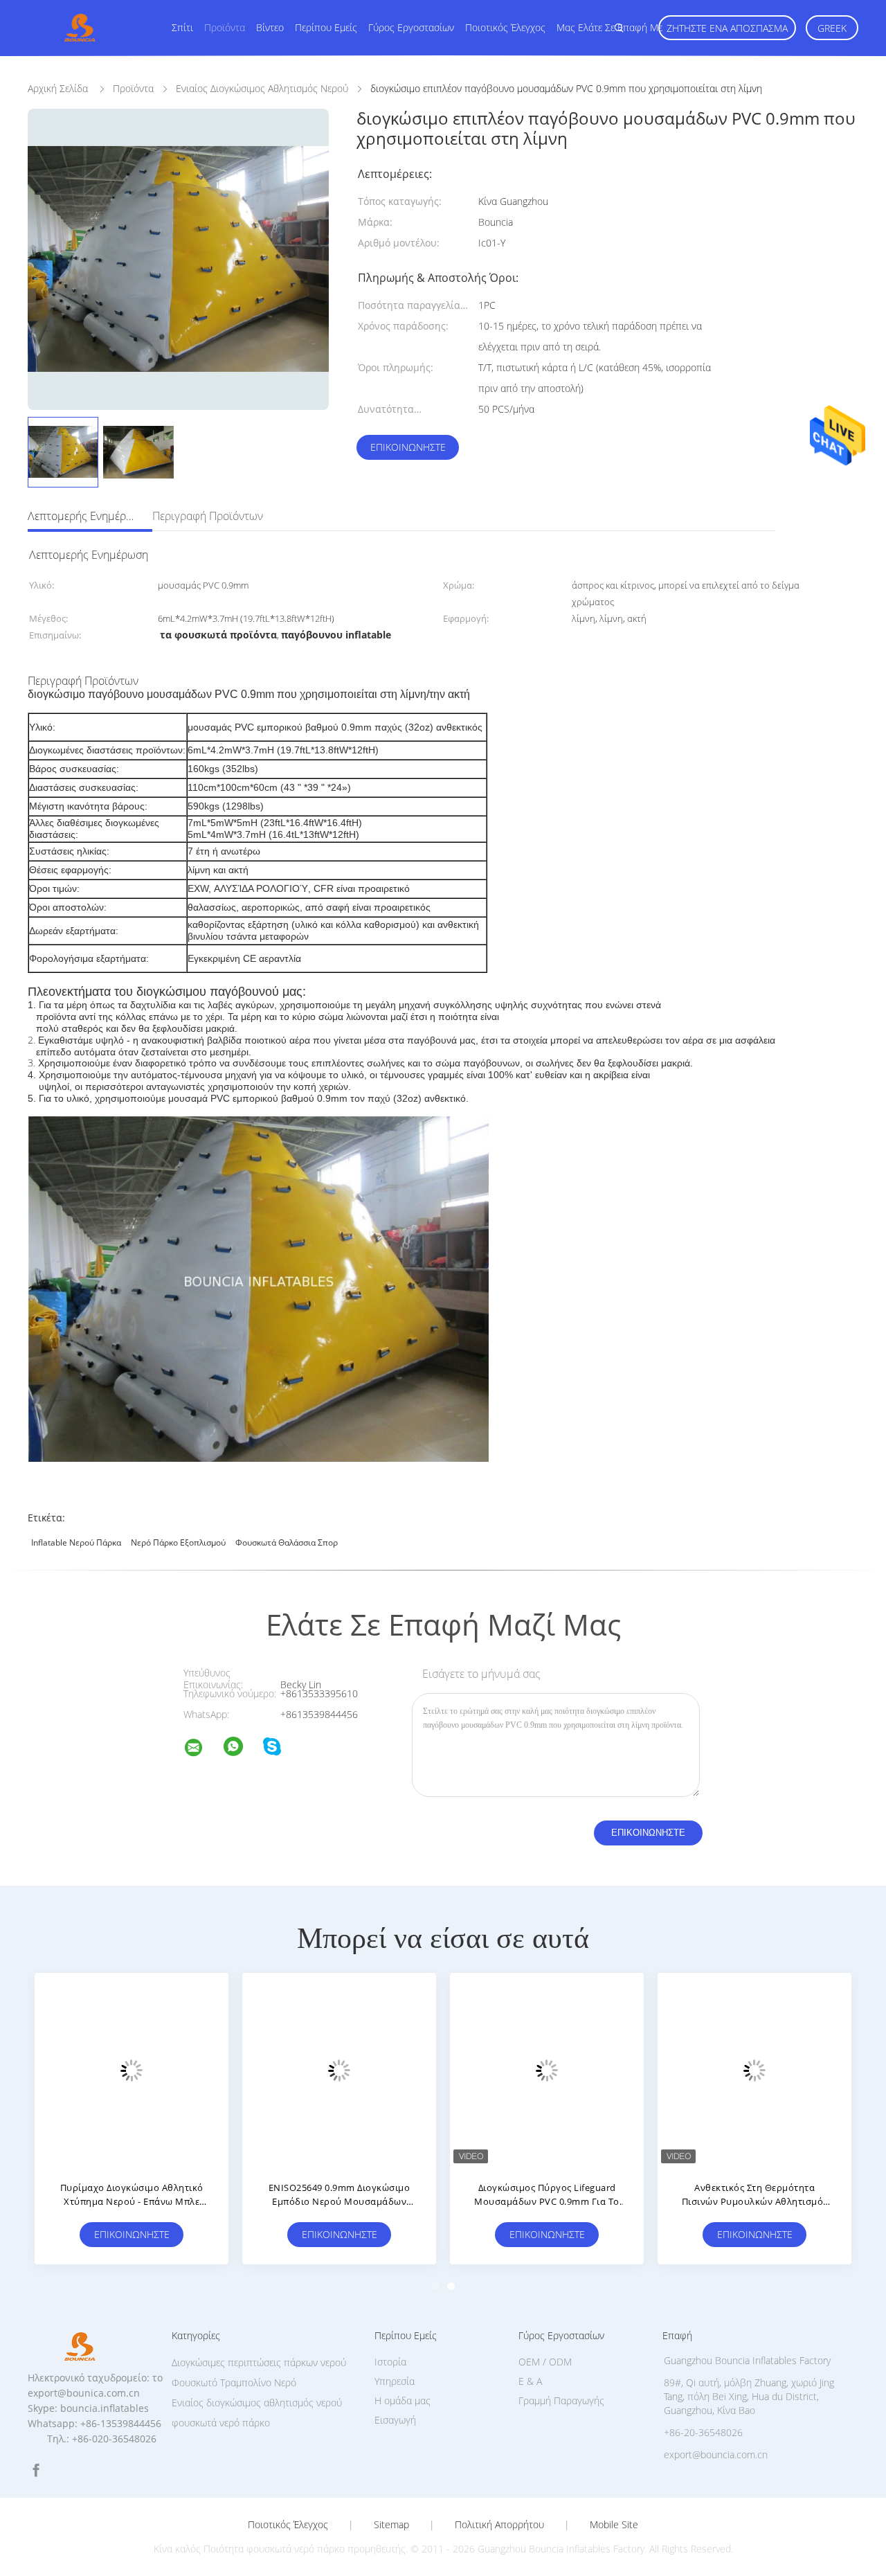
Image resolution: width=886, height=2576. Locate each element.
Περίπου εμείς (326, 27)
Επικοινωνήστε (408, 447)
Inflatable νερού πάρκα (76, 1542)
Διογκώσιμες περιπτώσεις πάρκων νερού (259, 2362)
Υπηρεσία (395, 2381)
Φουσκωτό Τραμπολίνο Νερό (234, 2382)
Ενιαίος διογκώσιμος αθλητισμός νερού (257, 2403)
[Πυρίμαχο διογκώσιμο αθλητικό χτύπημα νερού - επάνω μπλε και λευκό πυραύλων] (132, 2070)
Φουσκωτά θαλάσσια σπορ (287, 1542)
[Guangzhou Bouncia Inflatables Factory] (202, 1750)
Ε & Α (530, 2381)
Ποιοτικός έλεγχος (505, 27)
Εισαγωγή (395, 2420)
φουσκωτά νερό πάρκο (221, 2423)
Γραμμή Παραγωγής (561, 2400)
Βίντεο (270, 27)
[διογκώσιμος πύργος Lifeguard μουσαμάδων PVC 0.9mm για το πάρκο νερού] (547, 2070)
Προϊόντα (225, 27)
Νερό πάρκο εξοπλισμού (178, 1542)
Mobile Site (614, 2525)
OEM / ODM (545, 2362)
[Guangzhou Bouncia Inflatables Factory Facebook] (36, 2470)
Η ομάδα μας (403, 2400)
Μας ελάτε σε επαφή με (609, 27)
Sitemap (391, 2525)
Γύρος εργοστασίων (411, 27)
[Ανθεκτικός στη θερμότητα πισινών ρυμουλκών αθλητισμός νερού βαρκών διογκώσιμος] (754, 2070)
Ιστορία (390, 2362)
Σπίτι (182, 27)
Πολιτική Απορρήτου (499, 2525)
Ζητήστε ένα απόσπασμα (727, 28)
